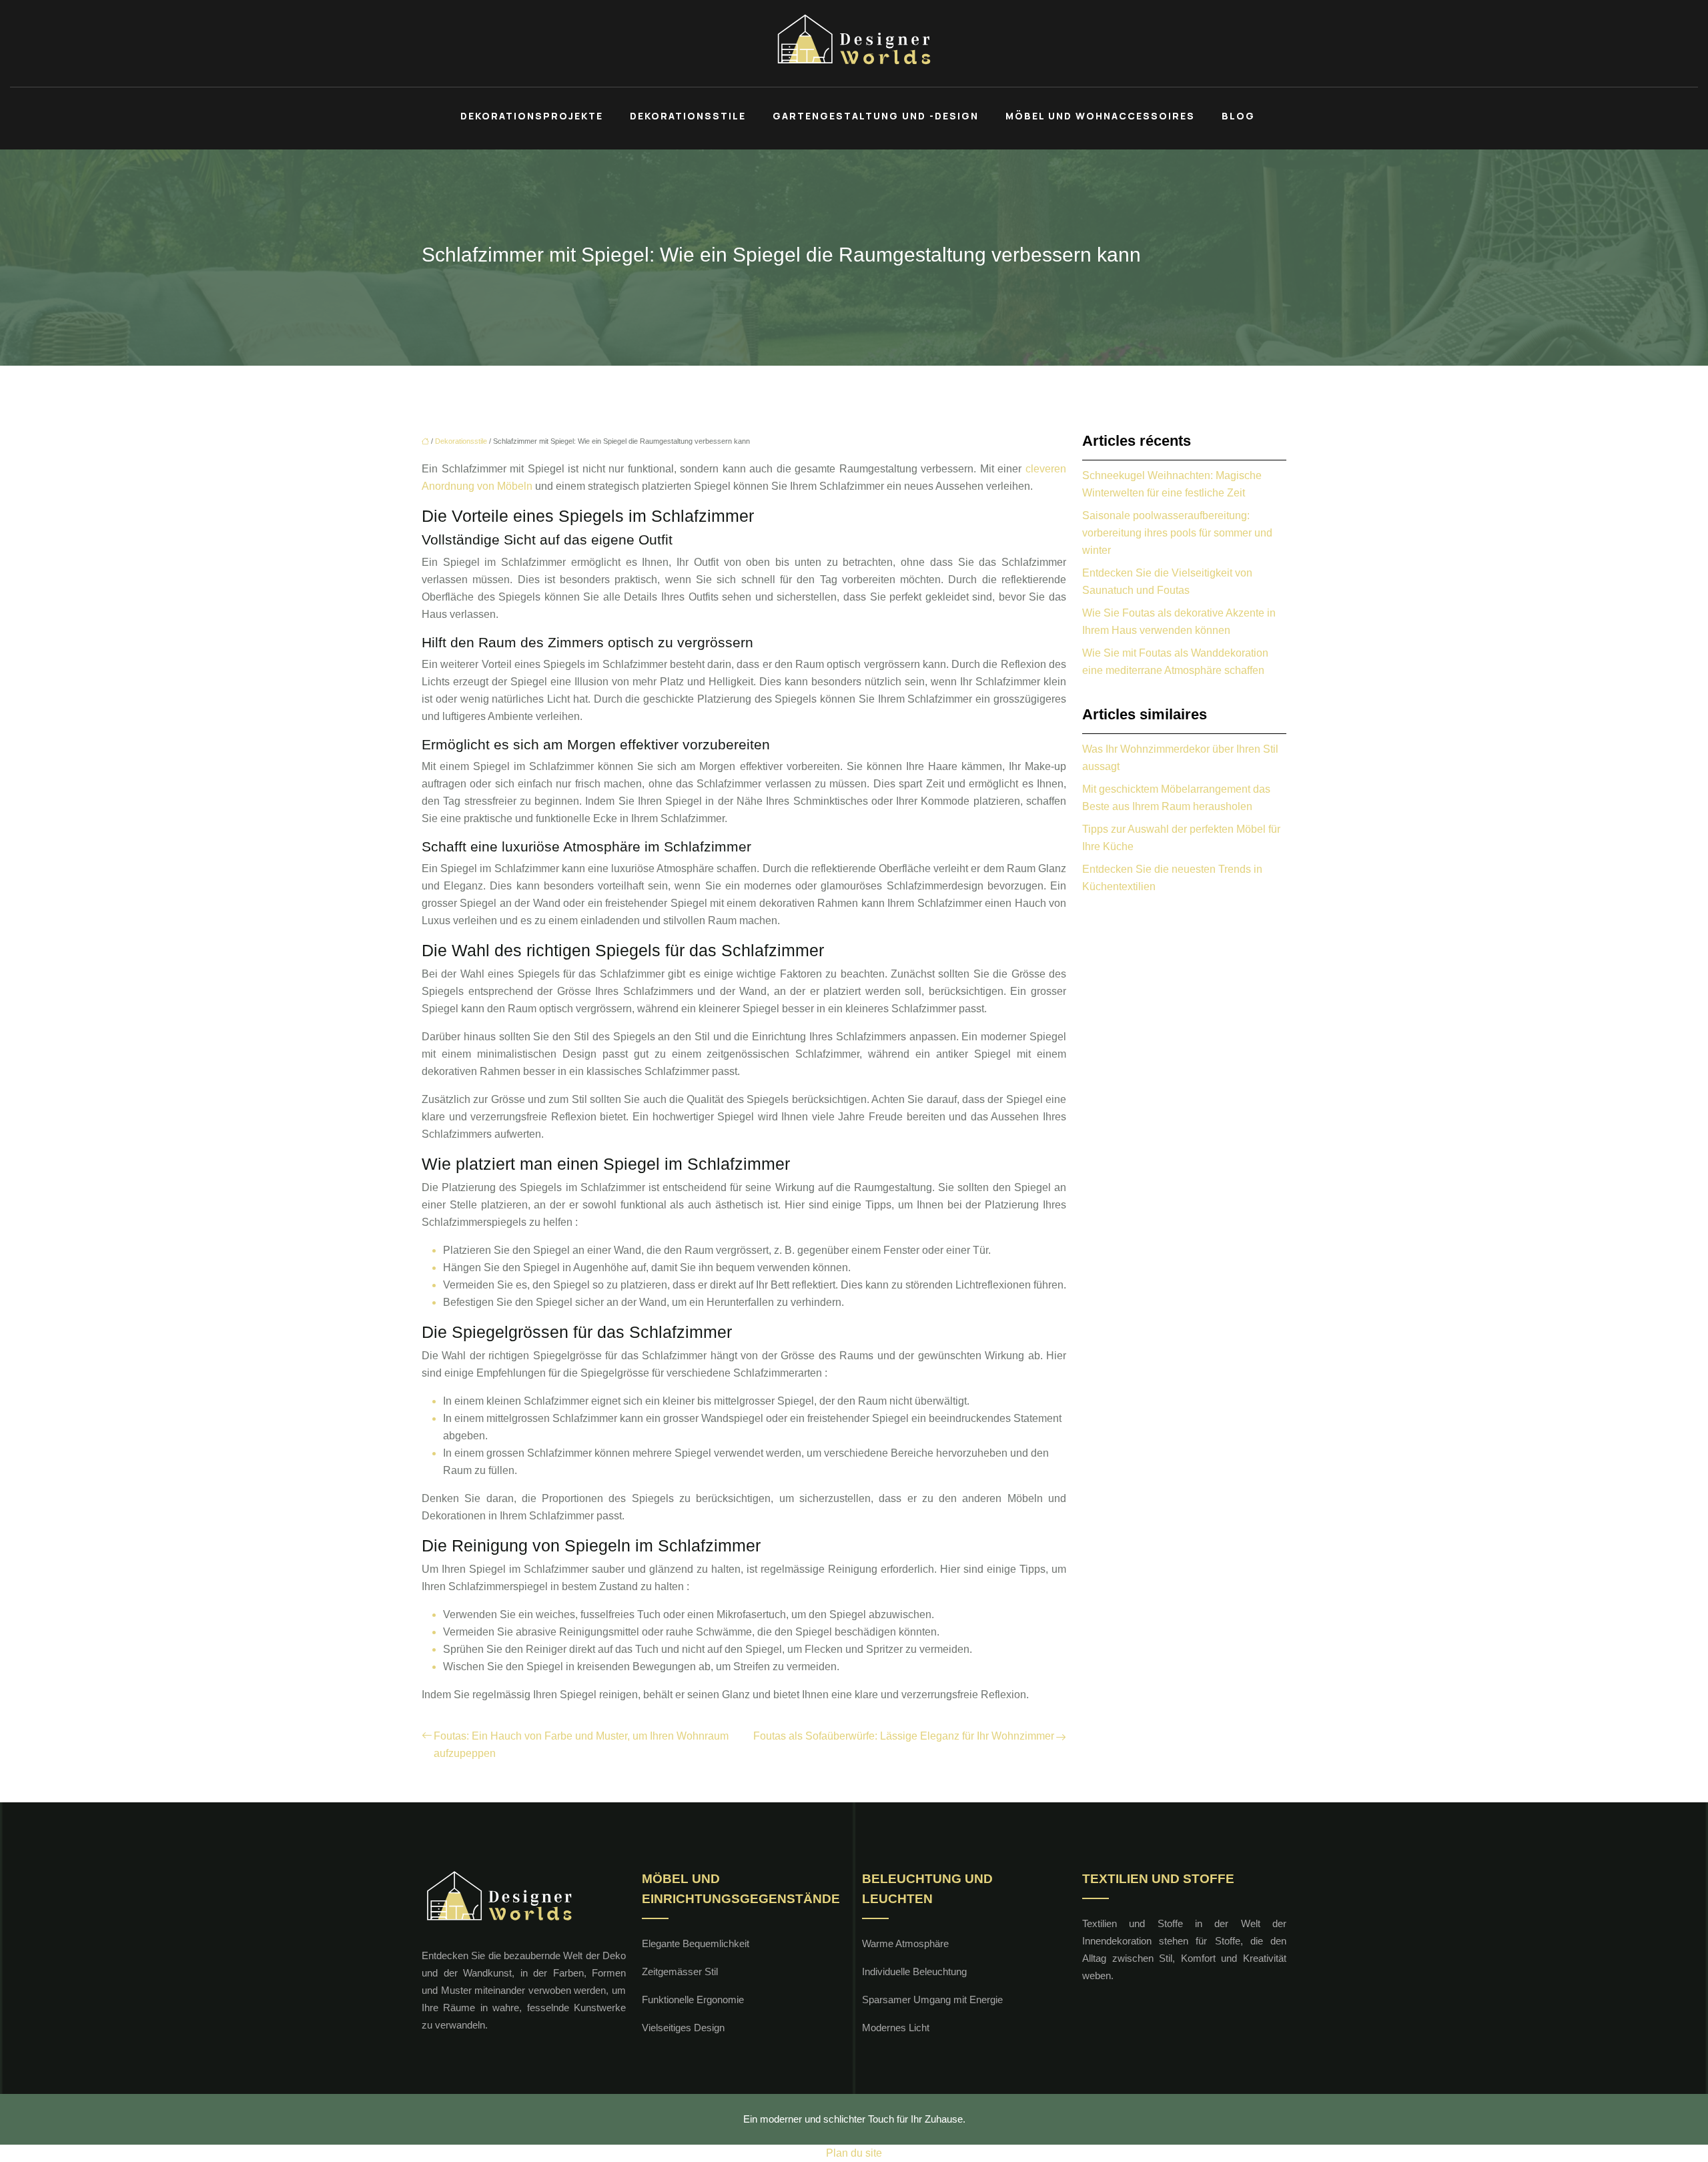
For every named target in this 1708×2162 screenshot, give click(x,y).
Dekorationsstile (688, 116)
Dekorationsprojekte (532, 116)
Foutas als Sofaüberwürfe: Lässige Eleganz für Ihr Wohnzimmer (904, 1736)
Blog (1238, 116)
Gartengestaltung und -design (876, 116)
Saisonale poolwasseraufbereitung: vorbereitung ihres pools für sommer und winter (1177, 533)
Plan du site (854, 2153)
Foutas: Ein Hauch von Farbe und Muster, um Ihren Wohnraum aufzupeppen (581, 1745)
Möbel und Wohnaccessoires (1100, 116)
